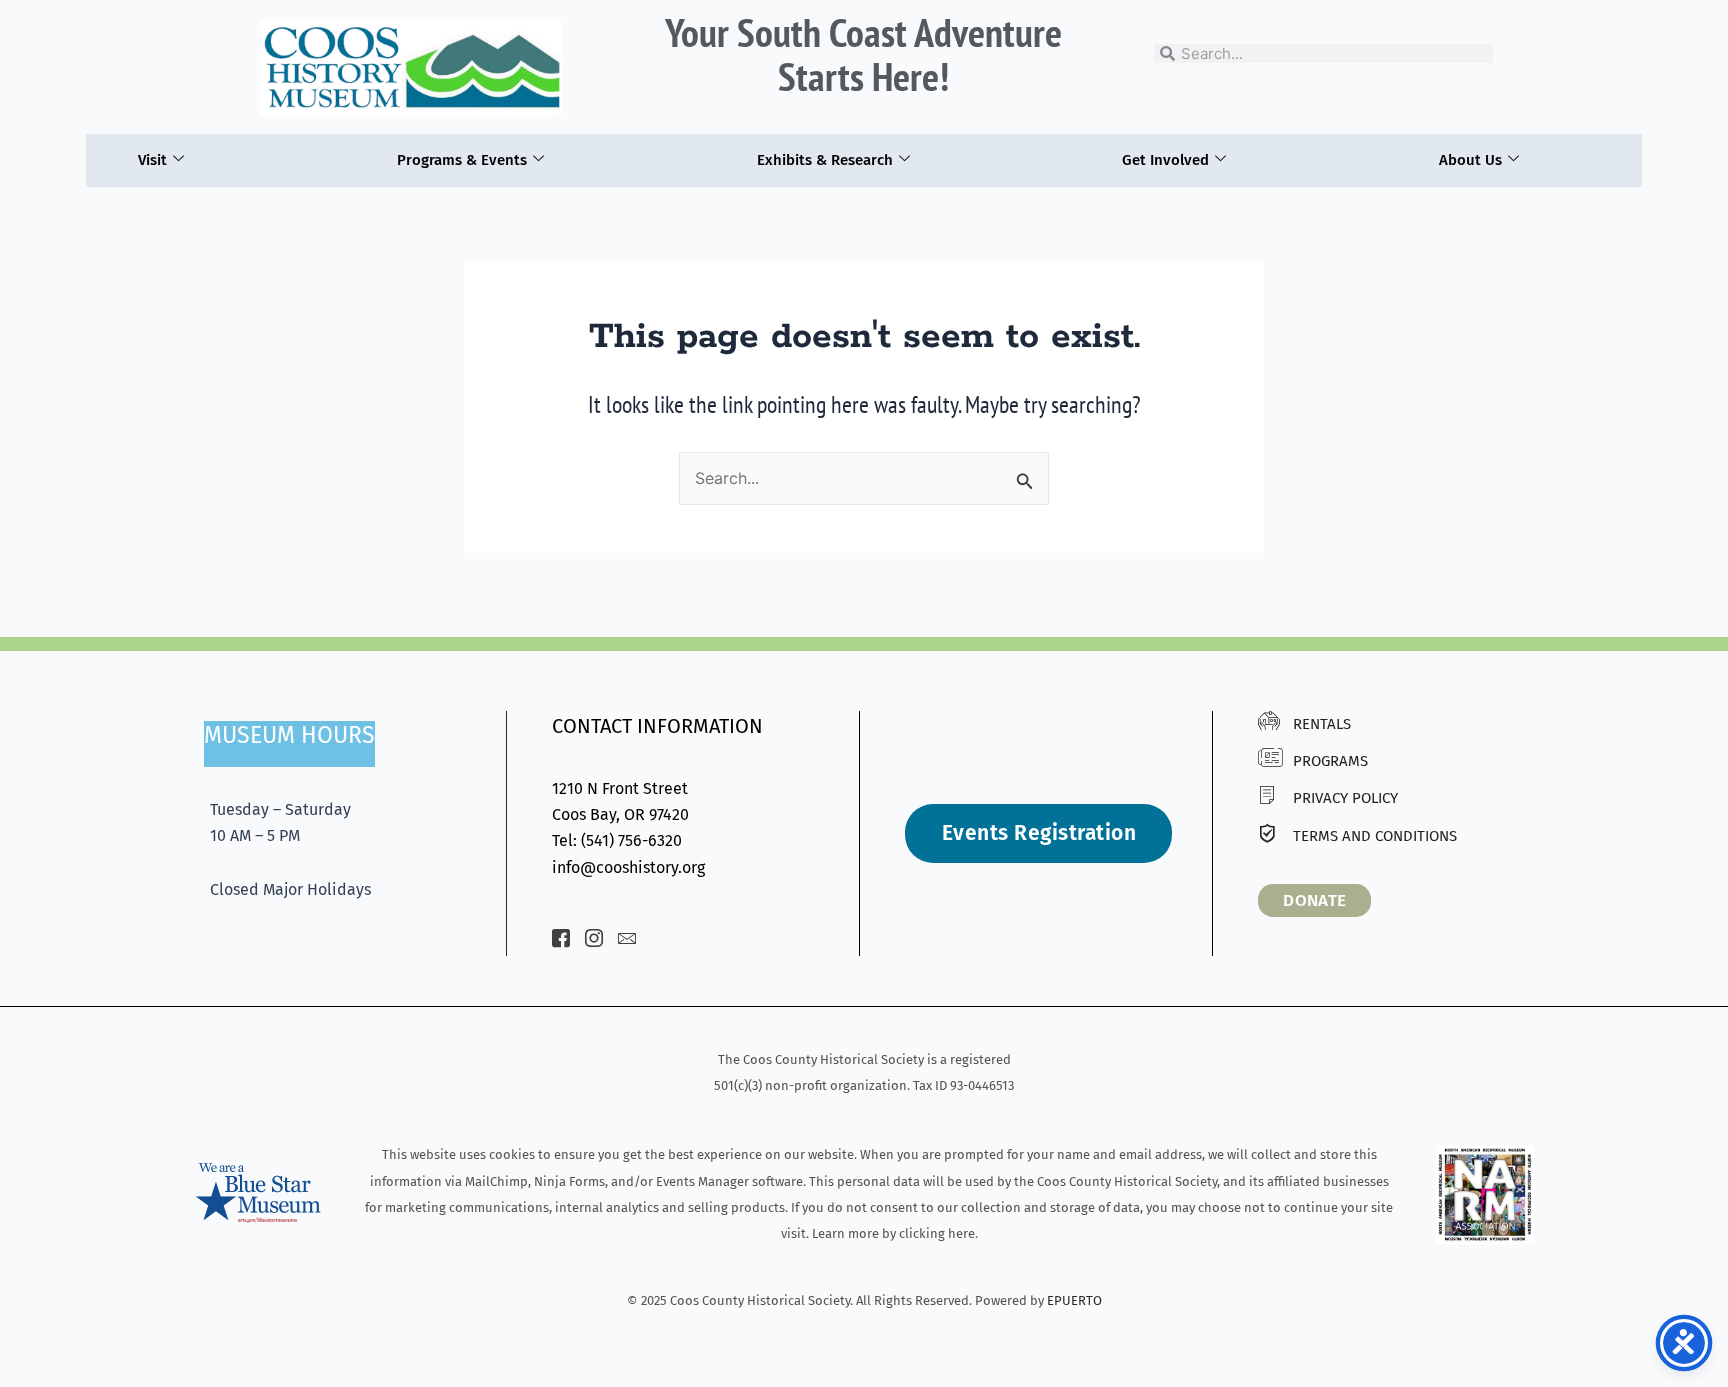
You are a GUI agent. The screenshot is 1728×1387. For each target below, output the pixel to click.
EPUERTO (1074, 1300)
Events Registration (1039, 833)
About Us (1470, 160)
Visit (152, 160)
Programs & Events (462, 160)
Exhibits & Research (825, 160)
